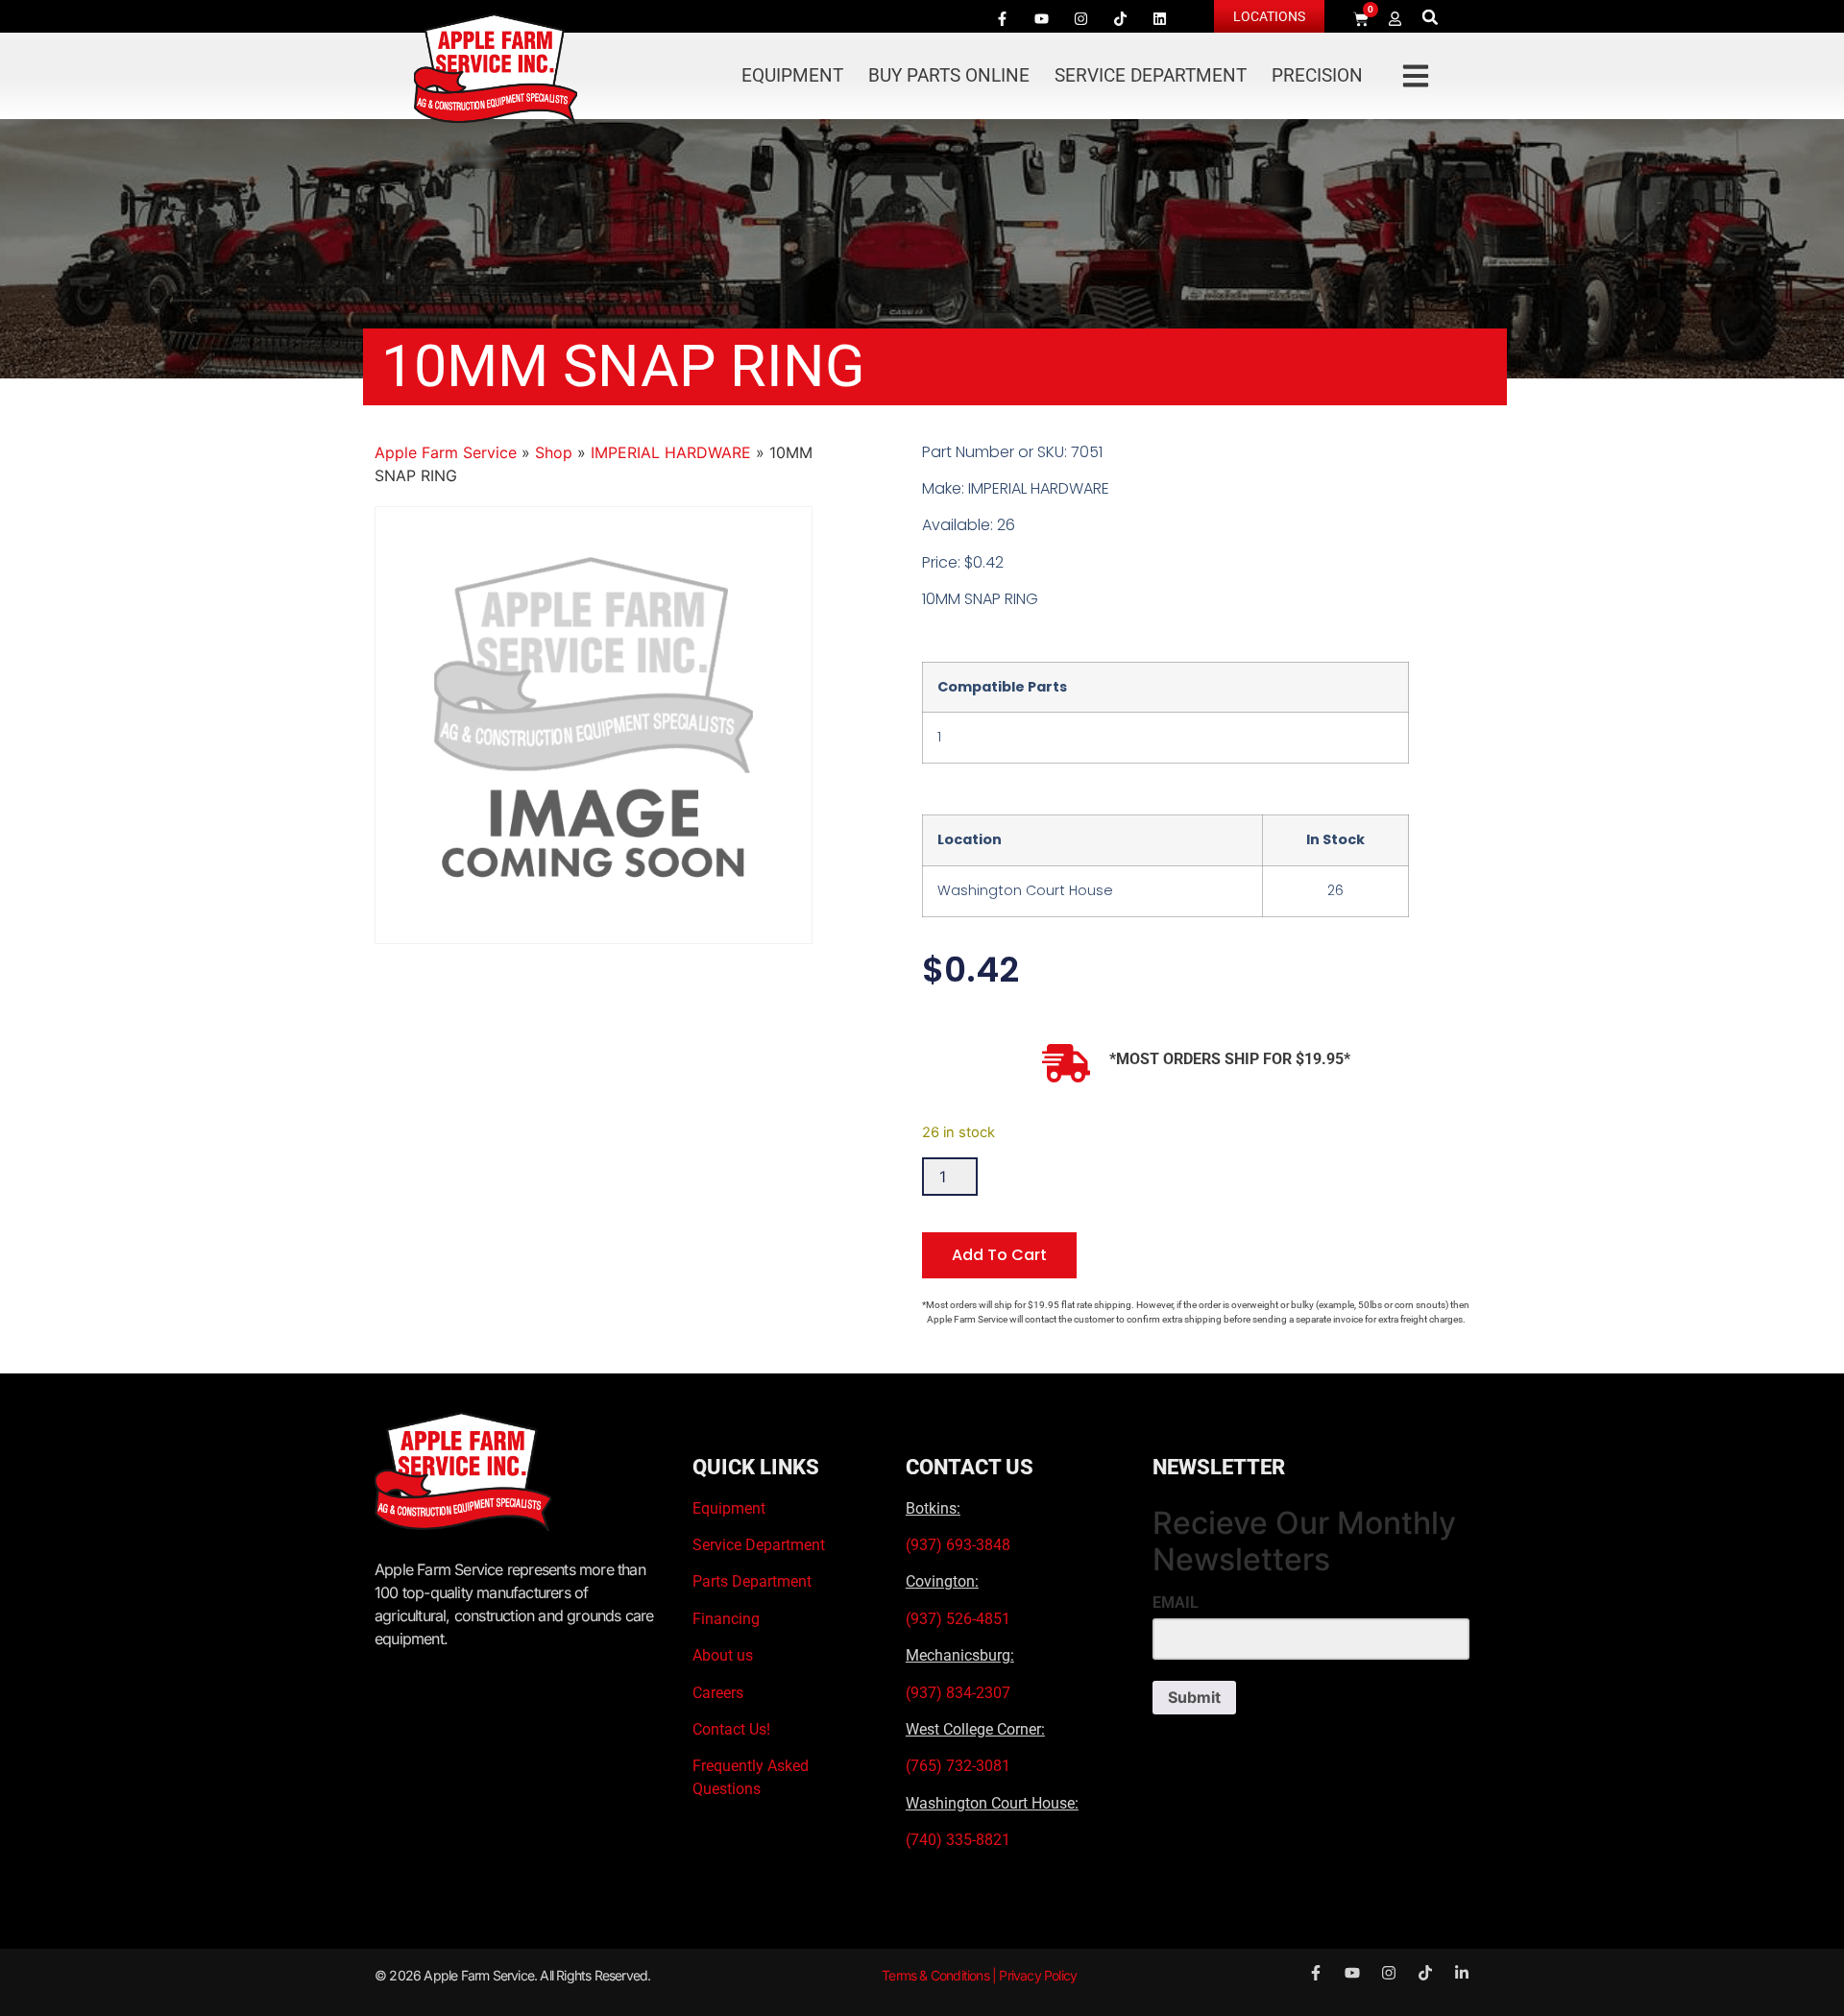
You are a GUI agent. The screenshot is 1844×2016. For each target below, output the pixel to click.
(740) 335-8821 (960, 1840)
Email (1176, 1603)
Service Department (1151, 75)
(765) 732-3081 (958, 1766)
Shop (554, 452)
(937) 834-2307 (958, 1693)
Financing (726, 1619)
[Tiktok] (1120, 18)
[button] (1431, 17)
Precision (1317, 75)
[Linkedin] (1159, 18)
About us (723, 1655)
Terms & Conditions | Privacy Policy (979, 1975)
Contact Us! (731, 1729)
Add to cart (999, 1255)
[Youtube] (1041, 18)
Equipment (792, 75)
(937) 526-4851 (958, 1619)
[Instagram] (1080, 18)
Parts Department (752, 1581)
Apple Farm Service (446, 452)
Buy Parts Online (949, 75)
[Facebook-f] (1002, 18)
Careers (718, 1693)
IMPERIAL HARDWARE (671, 452)
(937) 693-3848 (958, 1545)
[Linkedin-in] (1462, 1973)
